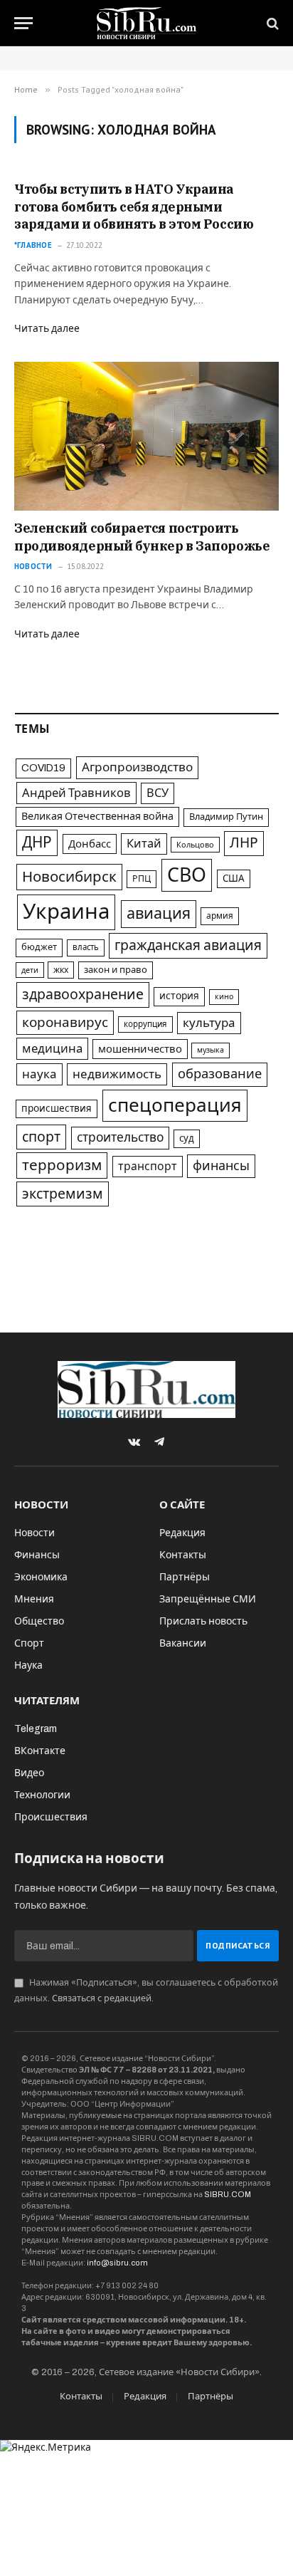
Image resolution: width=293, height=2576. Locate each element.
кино (224, 997)
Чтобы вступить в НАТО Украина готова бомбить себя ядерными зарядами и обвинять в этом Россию (134, 207)
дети (30, 970)
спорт (41, 1137)
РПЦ (142, 879)
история (179, 996)
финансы (221, 1166)
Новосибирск (69, 877)
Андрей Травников (76, 793)
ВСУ (158, 793)
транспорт (148, 1166)
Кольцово (195, 845)
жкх (61, 970)
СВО (187, 875)
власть (86, 947)
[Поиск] (271, 23)
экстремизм (63, 1194)
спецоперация (175, 1105)
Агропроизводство (137, 767)
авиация (159, 914)
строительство (120, 1138)
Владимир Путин (226, 817)
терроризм (62, 1165)
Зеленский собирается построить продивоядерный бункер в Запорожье (142, 537)
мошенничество (140, 1049)
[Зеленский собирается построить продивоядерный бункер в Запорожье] (146, 436)
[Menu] (23, 23)
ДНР (37, 843)
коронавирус (65, 1022)
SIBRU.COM (228, 2194)
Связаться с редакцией (102, 1998)
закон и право (116, 970)
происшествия (57, 1109)
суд (187, 1138)
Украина (66, 912)
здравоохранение (83, 995)
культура (209, 1023)
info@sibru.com (117, 2263)
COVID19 (43, 768)
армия (220, 916)
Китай (144, 844)
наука (39, 1074)
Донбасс (90, 844)
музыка (211, 1050)
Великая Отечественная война (97, 816)
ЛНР (244, 843)
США (234, 878)
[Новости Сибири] (147, 23)
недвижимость (117, 1074)
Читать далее (47, 329)
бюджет (39, 947)
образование (220, 1074)
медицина (52, 1049)
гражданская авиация (188, 945)
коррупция (145, 1024)
